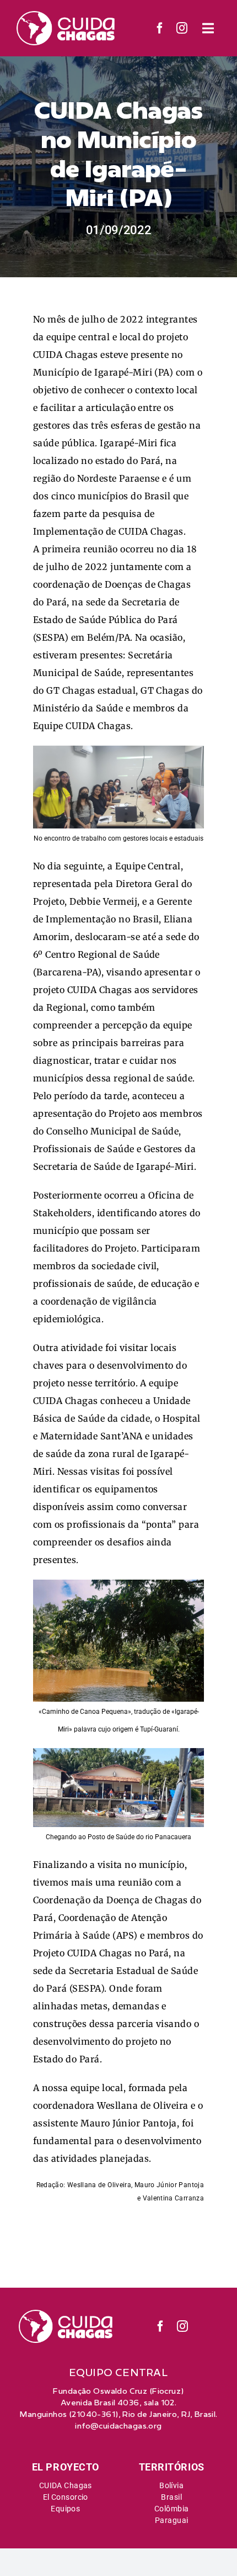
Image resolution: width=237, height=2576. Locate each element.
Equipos (65, 2509)
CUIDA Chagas (66, 2485)
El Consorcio (66, 2497)
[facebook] (160, 28)
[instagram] (182, 28)
